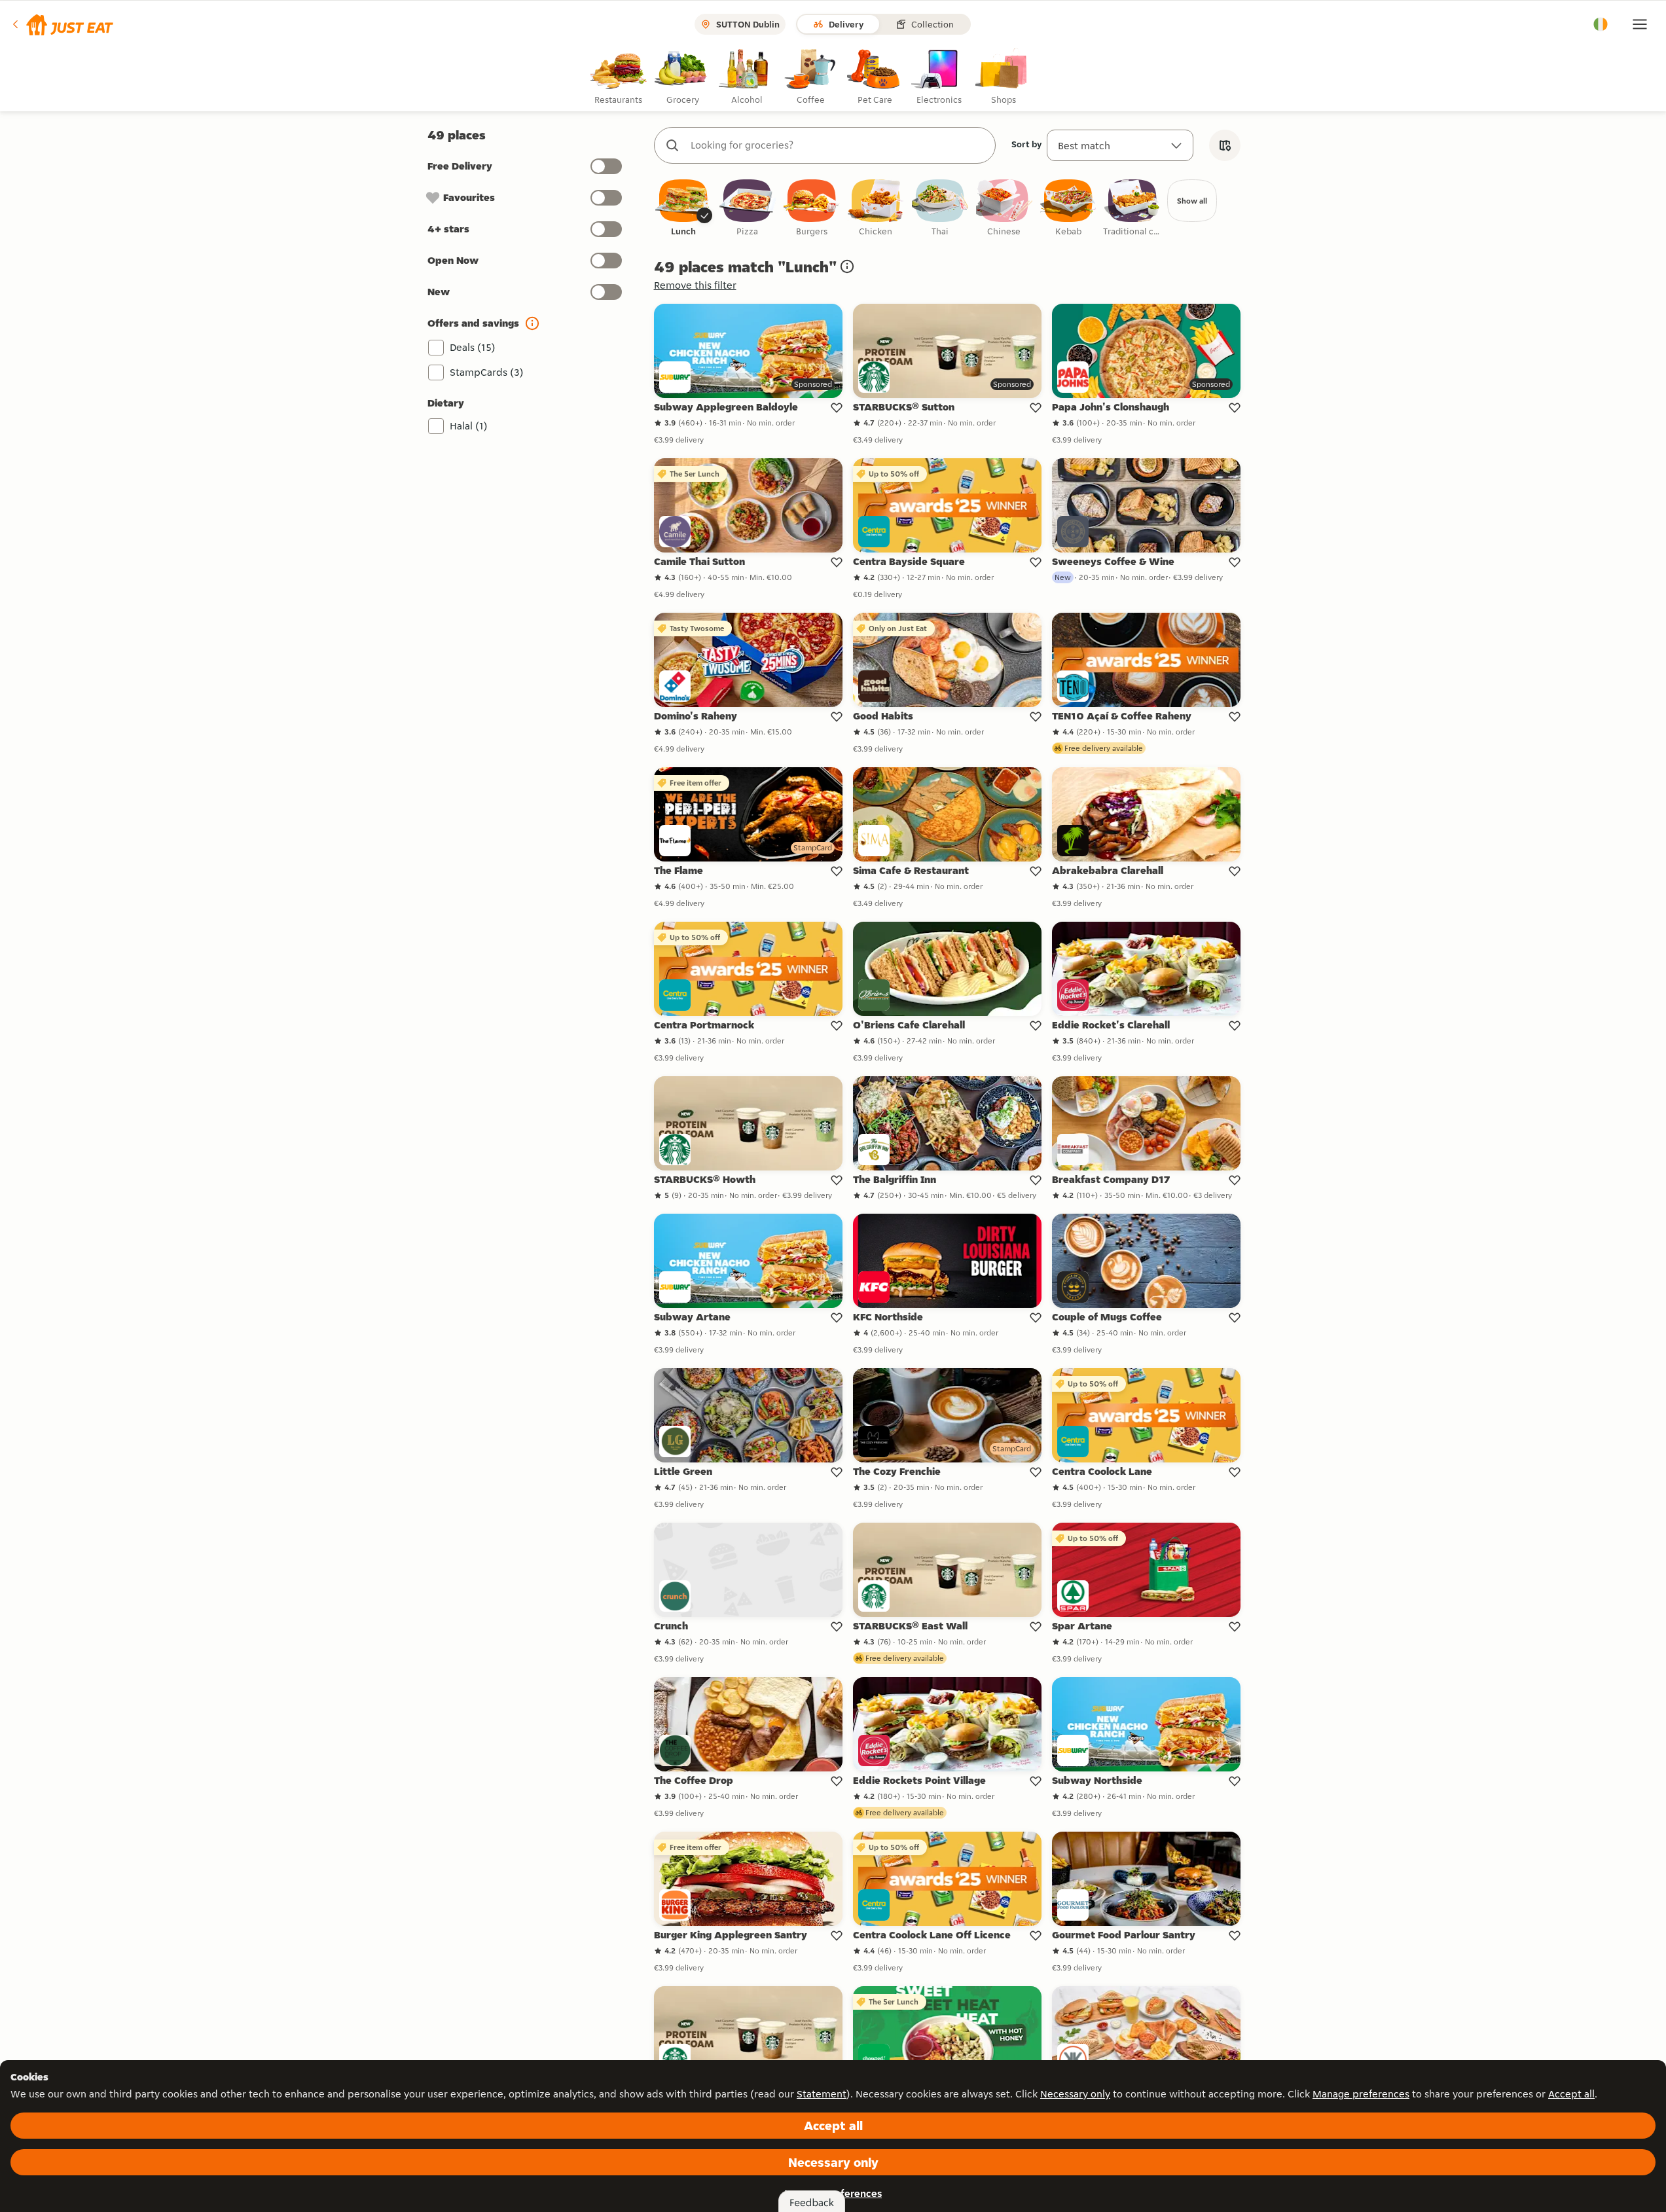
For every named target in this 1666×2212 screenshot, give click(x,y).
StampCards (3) (487, 372)
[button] (62, 24)
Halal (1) (469, 426)
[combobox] (838, 145)
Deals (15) (473, 347)
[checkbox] (683, 209)
